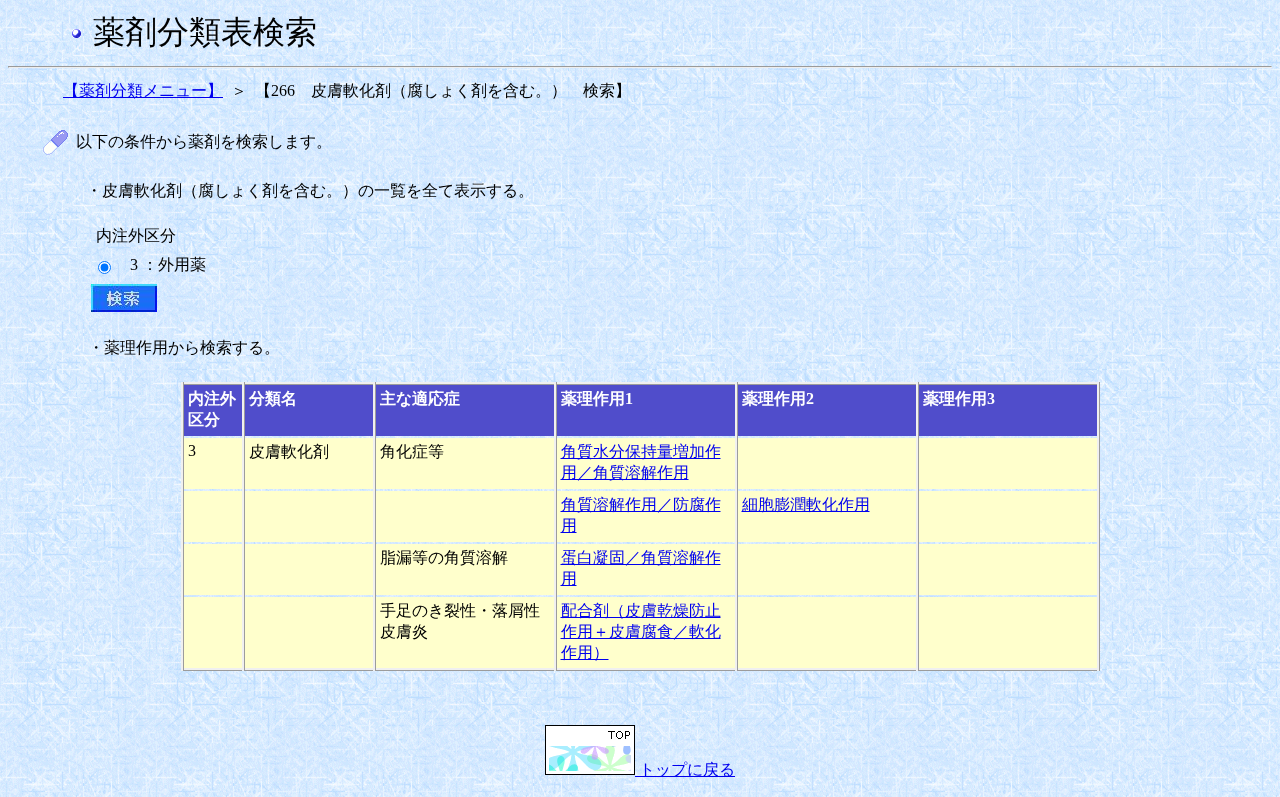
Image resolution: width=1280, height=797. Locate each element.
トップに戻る (685, 769)
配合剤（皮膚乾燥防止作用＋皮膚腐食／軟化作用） (641, 631)
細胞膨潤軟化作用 (806, 504)
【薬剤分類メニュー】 (143, 90)
